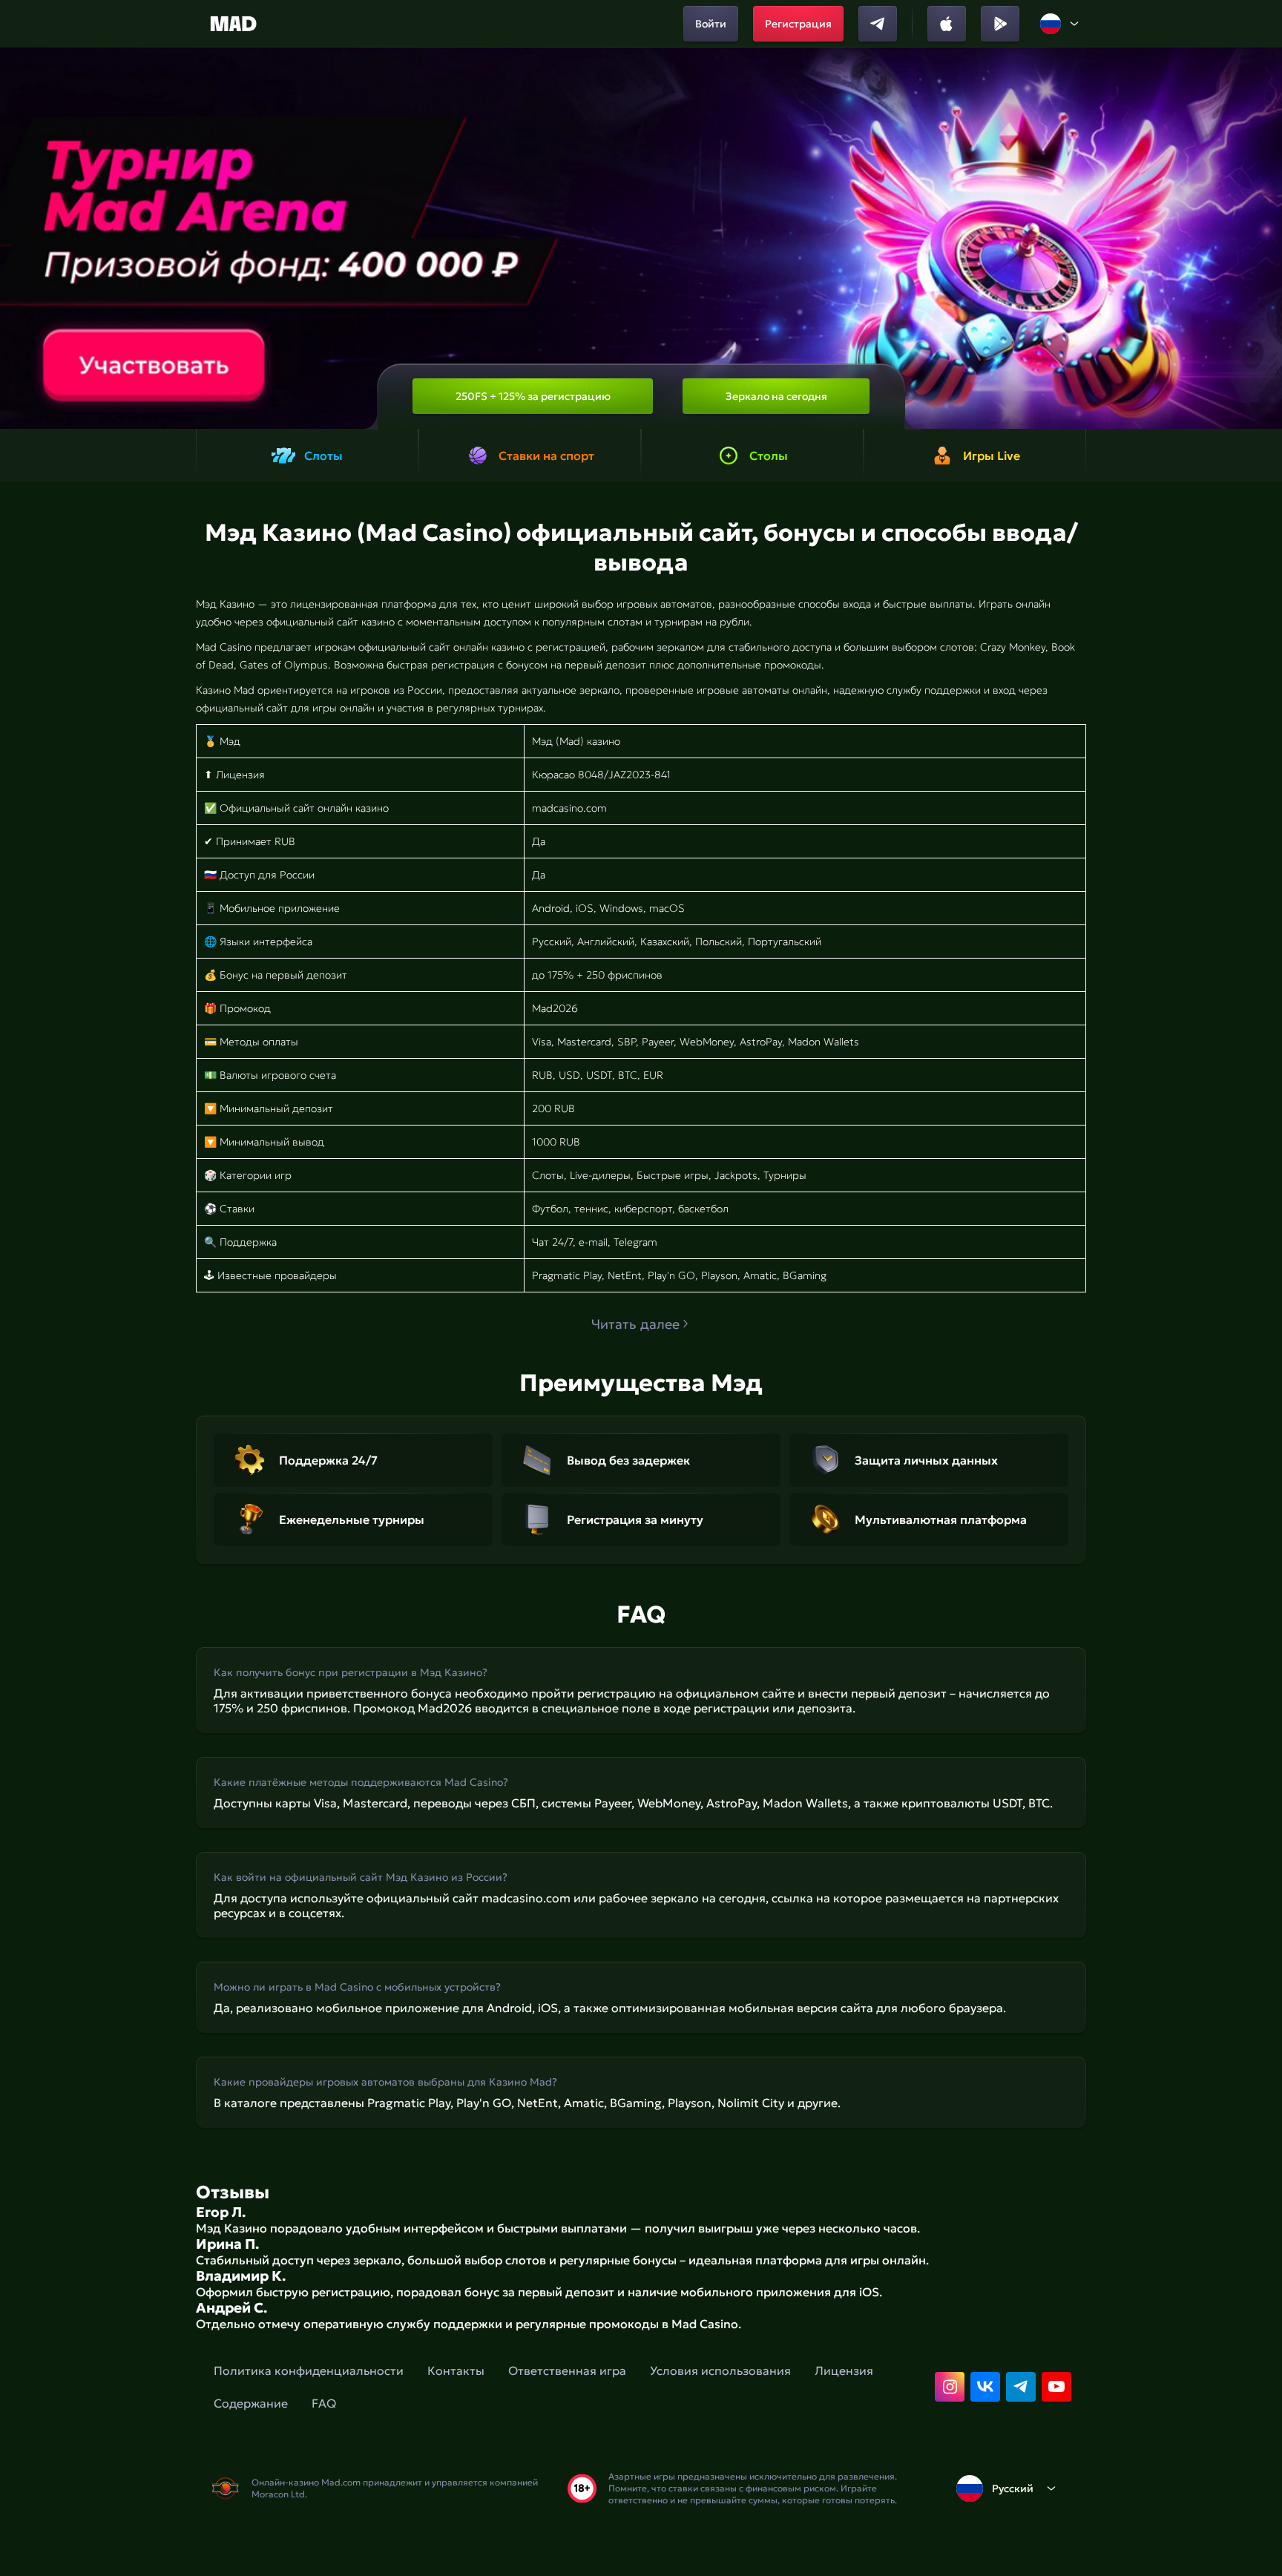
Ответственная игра (567, 2370)
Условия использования (720, 2370)
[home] (233, 24)
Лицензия (844, 2370)
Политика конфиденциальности (309, 2370)
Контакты (456, 2370)
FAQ (324, 2403)
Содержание (251, 2403)
